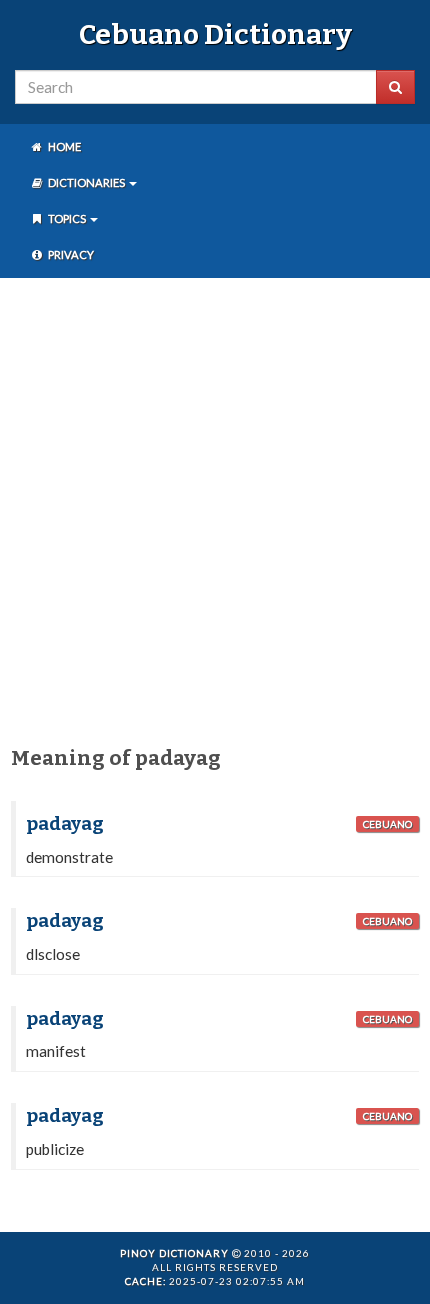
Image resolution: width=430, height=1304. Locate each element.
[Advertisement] (215, 508)
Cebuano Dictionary (215, 34)
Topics (67, 218)
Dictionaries (86, 182)
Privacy (70, 254)
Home (63, 146)
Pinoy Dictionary (174, 1253)
